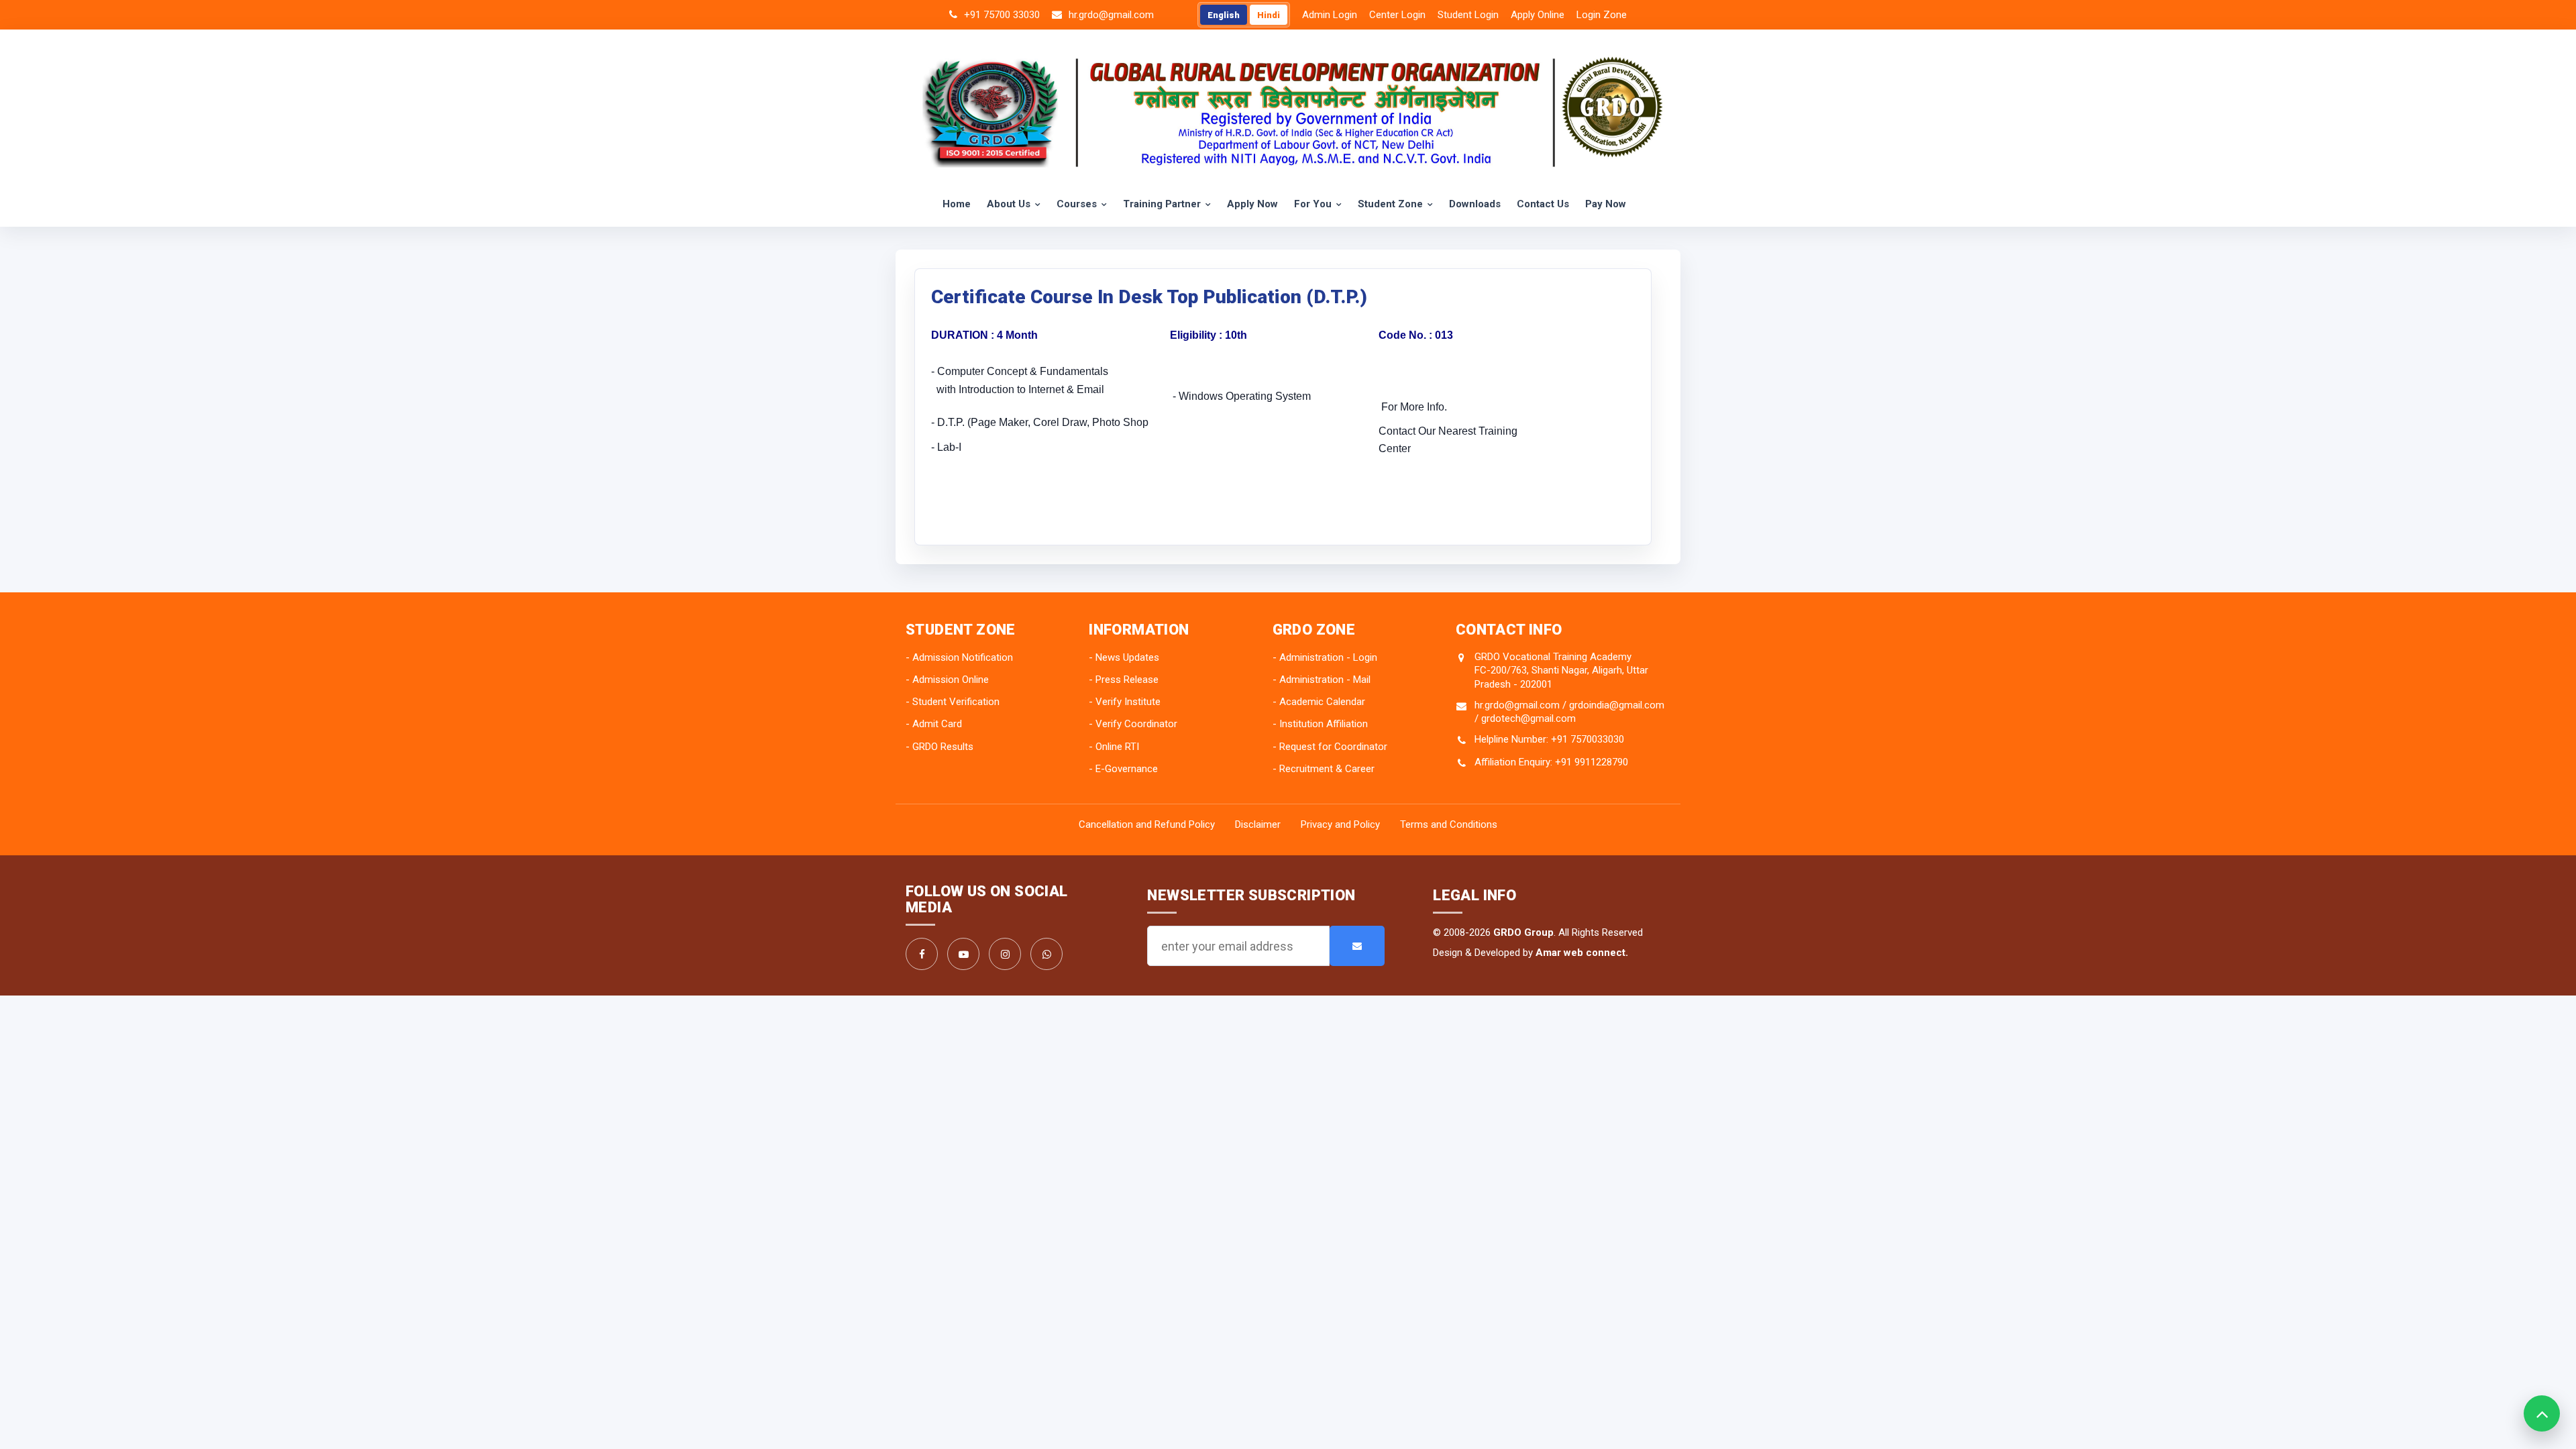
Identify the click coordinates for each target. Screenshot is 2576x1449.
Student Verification (956, 702)
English (1224, 15)
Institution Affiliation (1324, 724)
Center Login (1397, 15)
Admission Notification (963, 657)
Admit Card (937, 724)
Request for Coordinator (1333, 747)
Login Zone (1602, 15)
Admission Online (951, 680)
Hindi (1269, 15)
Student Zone (1390, 204)
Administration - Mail (1325, 680)
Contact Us (1543, 204)
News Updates (1127, 657)
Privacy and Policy (1340, 824)
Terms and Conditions (1449, 824)
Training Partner (1162, 204)
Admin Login (1330, 15)
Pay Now (1606, 204)
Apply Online (1538, 15)
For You (1313, 204)
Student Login (1468, 15)
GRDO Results (943, 747)
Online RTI (1117, 747)
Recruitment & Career (1327, 769)
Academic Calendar (1322, 702)
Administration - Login (1328, 657)
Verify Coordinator (1136, 724)
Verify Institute (1128, 702)
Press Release (1127, 680)
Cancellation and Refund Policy (1147, 824)
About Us (1009, 204)
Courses (1077, 204)
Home (957, 204)
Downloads (1475, 204)
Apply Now (1252, 204)
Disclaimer (1258, 824)
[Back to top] (2542, 1413)
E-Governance (1127, 769)
